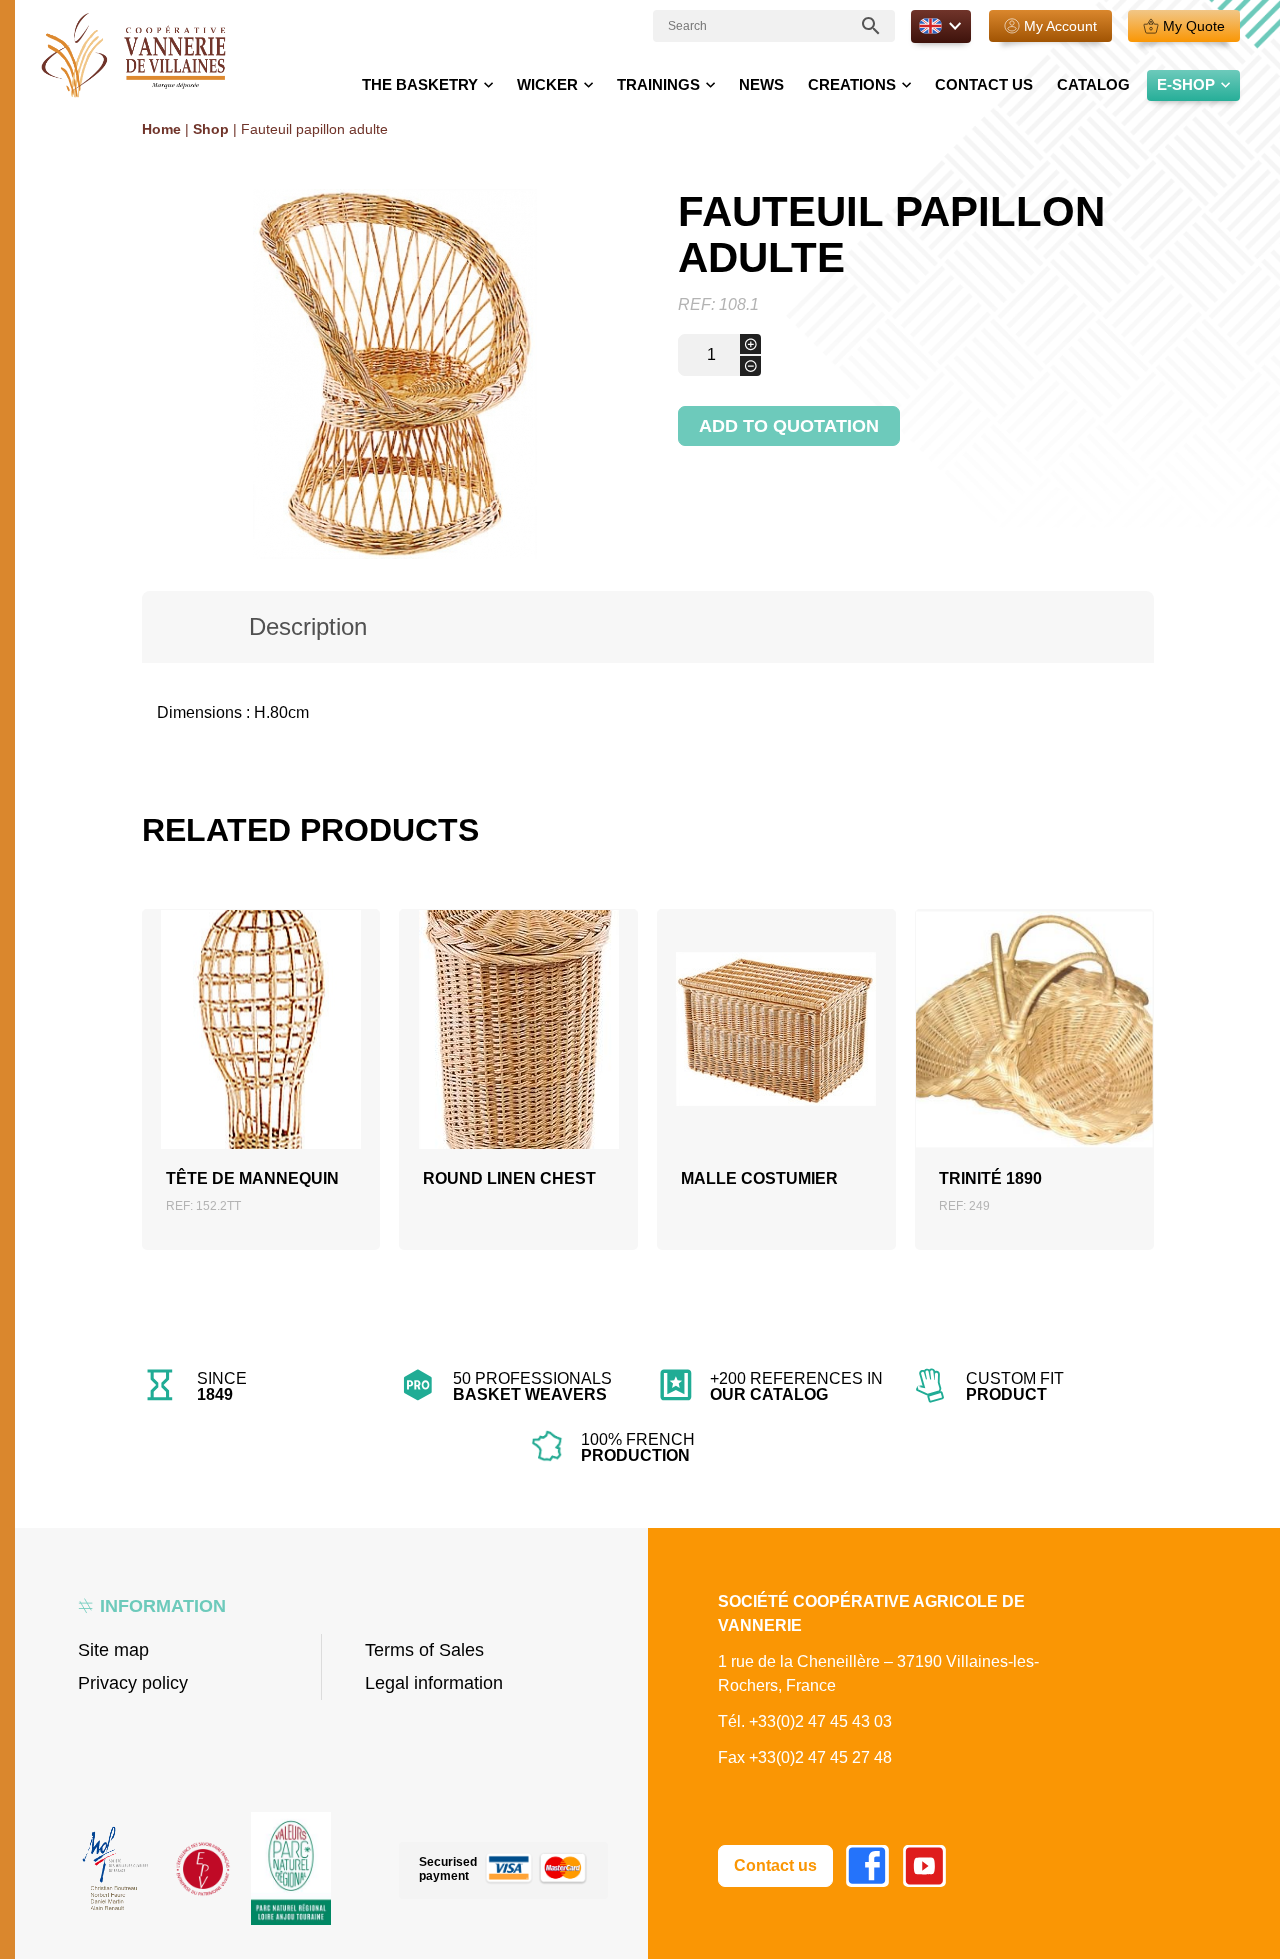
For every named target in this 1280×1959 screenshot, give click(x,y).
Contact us (984, 84)
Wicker (547, 84)
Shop (211, 129)
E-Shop (1186, 84)
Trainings (658, 84)
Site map (113, 1650)
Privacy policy (133, 1683)
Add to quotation (789, 426)
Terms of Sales (424, 1650)
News (761, 84)
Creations (852, 84)
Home (161, 129)
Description (308, 626)
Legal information (434, 1683)
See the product (261, 1054)
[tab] (309, 627)
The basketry (420, 84)
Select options (519, 1062)
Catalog (1093, 84)
